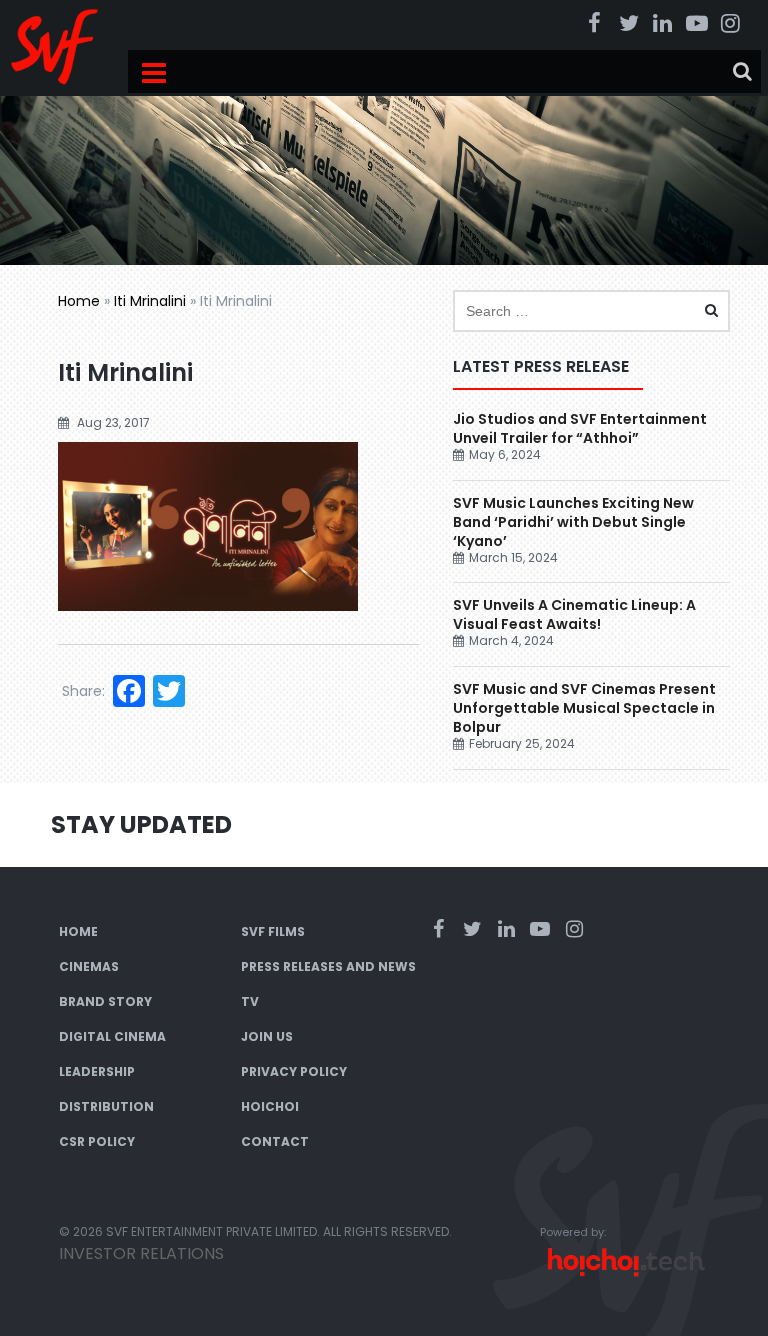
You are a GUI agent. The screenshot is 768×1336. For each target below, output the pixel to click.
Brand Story (105, 1001)
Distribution (106, 1106)
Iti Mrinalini (150, 301)
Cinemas (89, 966)
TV (250, 1001)
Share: (83, 691)
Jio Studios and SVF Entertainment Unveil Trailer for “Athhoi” (580, 428)
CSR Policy (97, 1141)
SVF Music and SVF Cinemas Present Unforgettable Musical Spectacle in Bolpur (584, 708)
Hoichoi (270, 1106)
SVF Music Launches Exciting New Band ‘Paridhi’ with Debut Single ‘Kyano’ (573, 522)
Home (79, 301)
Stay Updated (141, 824)
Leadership (97, 1071)
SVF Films (273, 931)
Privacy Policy (294, 1071)
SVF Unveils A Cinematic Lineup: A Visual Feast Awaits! (574, 614)
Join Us (267, 1036)
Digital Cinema (112, 1036)
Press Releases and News (328, 966)
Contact (275, 1141)
